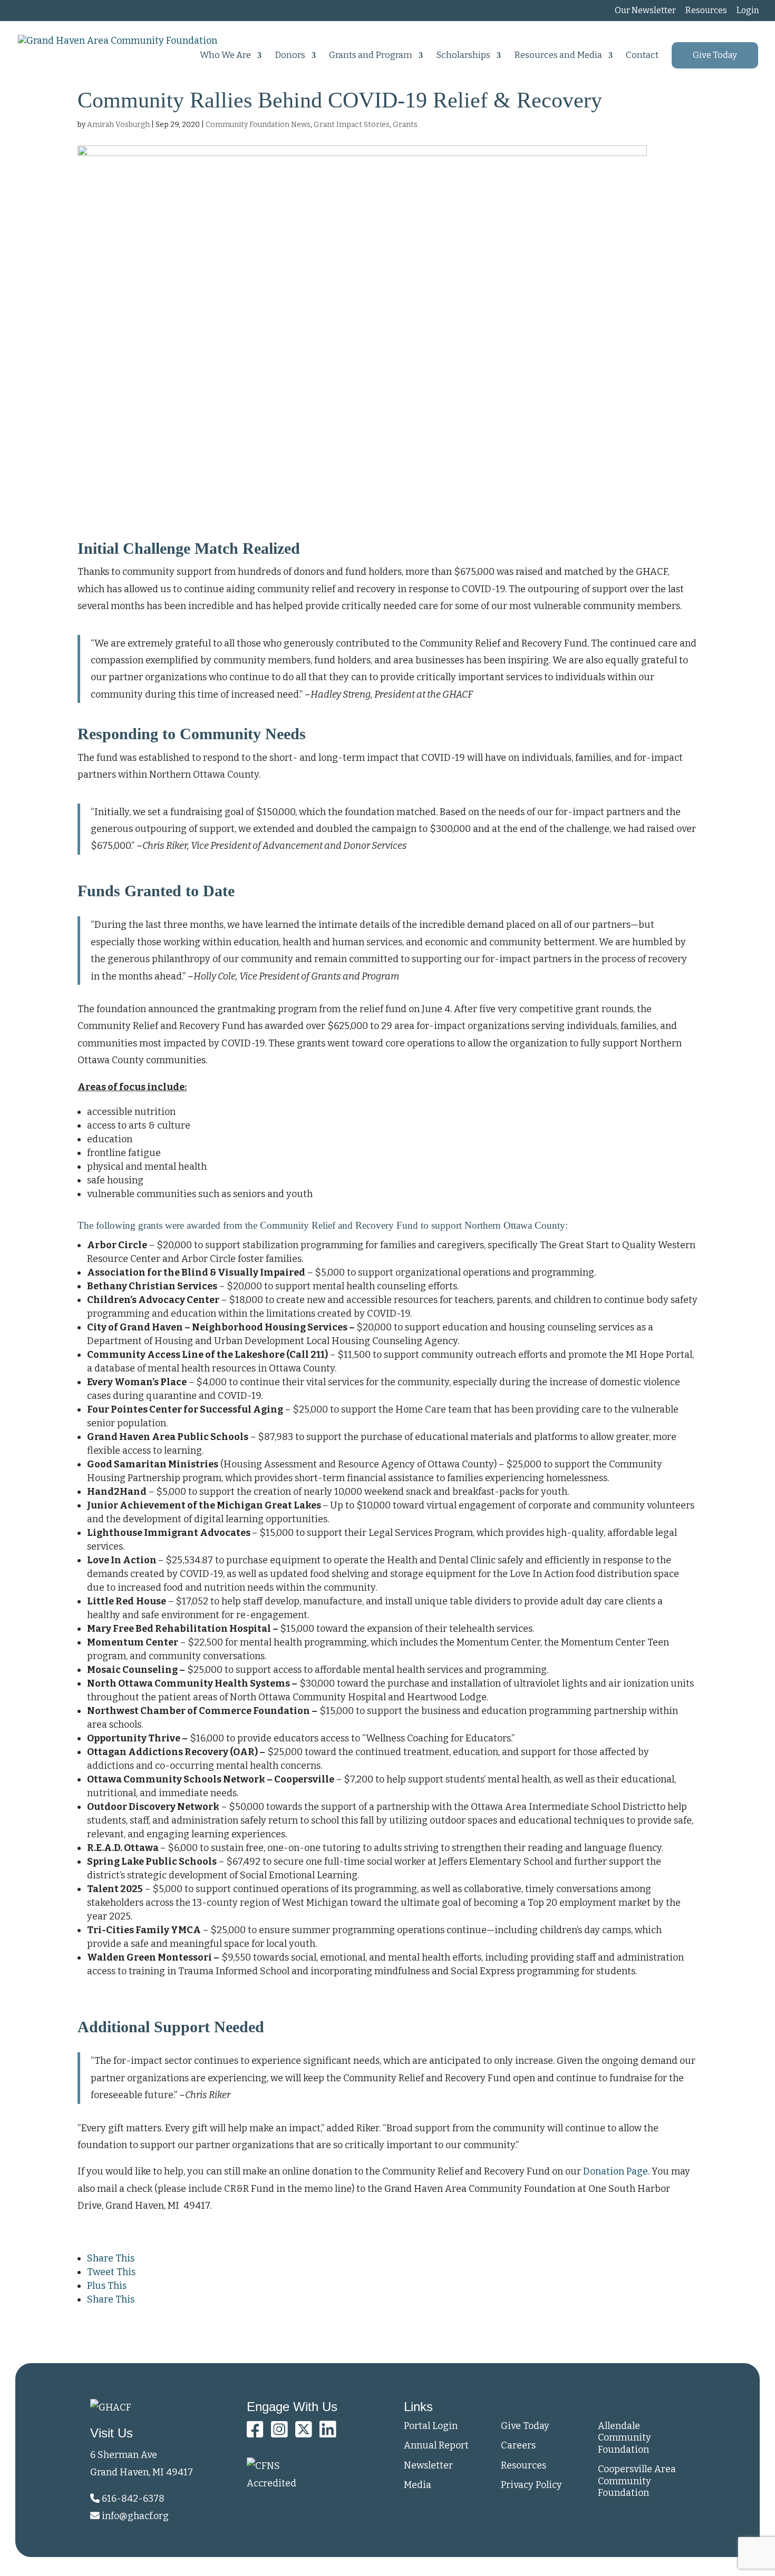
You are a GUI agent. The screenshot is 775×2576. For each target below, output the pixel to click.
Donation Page (616, 2171)
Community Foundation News (258, 125)
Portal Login (431, 2426)
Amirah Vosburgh (118, 125)
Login (748, 11)
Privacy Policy (531, 2485)
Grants (405, 125)
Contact (642, 56)
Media (418, 2485)
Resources (706, 11)
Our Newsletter (645, 11)
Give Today (715, 55)
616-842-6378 (132, 2499)
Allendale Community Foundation (624, 2438)
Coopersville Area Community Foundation (637, 2481)
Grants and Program (371, 56)
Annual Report (436, 2445)
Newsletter (428, 2465)
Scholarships (463, 56)
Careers (518, 2445)
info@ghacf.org (135, 2516)
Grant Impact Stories (352, 125)
